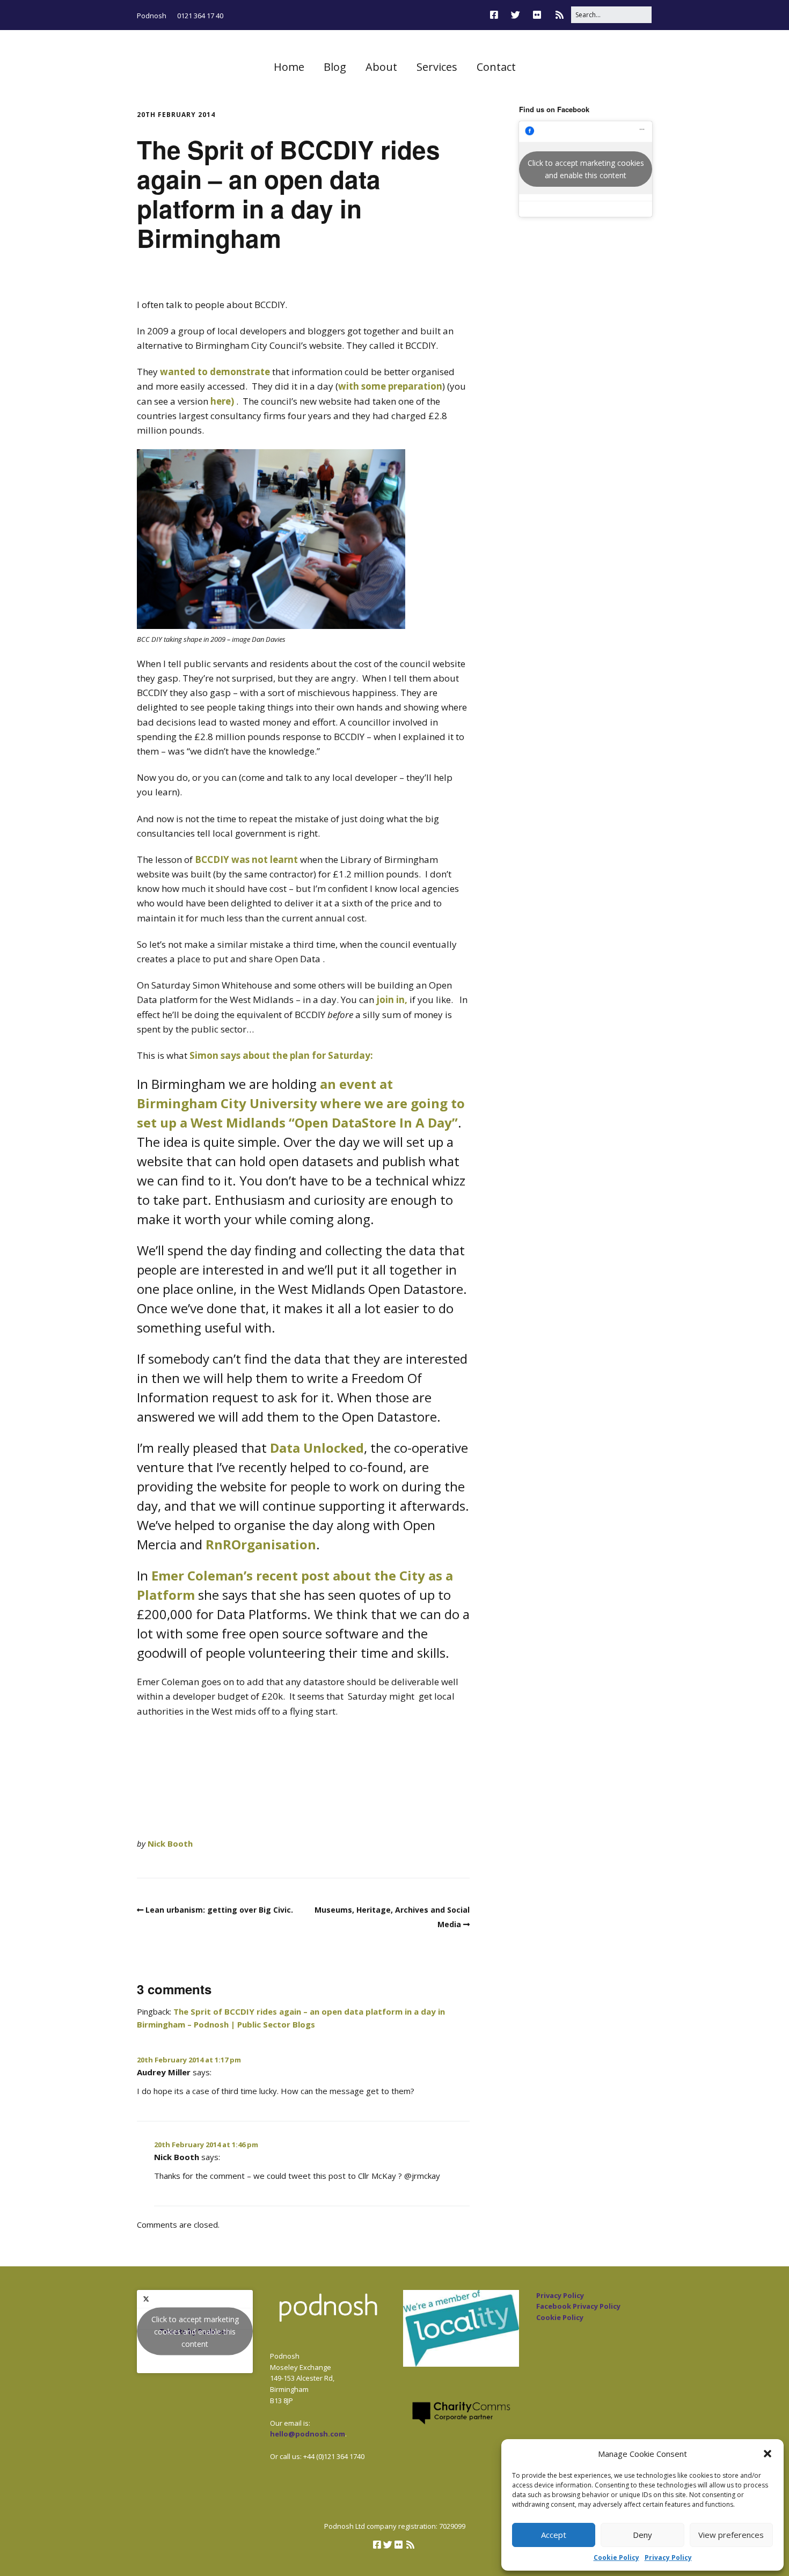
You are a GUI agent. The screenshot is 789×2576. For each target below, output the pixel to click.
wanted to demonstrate (215, 372)
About (381, 67)
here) (222, 401)
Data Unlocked (317, 1448)
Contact (496, 67)
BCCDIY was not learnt (246, 859)
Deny (642, 2535)
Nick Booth (170, 1843)
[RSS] (560, 15)
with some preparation (390, 386)
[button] (768, 2454)
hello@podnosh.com (308, 2434)
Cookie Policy (616, 2557)
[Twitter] (516, 15)
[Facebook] (497, 15)
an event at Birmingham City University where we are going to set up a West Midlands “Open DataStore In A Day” (301, 1103)
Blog (335, 67)
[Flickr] (537, 15)
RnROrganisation (261, 1544)
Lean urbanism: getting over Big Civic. (219, 1910)
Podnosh (152, 16)
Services (437, 67)
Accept (554, 2535)
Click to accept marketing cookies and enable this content (586, 169)
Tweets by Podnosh (195, 2332)
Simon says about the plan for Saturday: (281, 1055)
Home (289, 67)
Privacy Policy (668, 2557)
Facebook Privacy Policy (578, 2306)
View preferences (731, 2535)
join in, (392, 1000)
